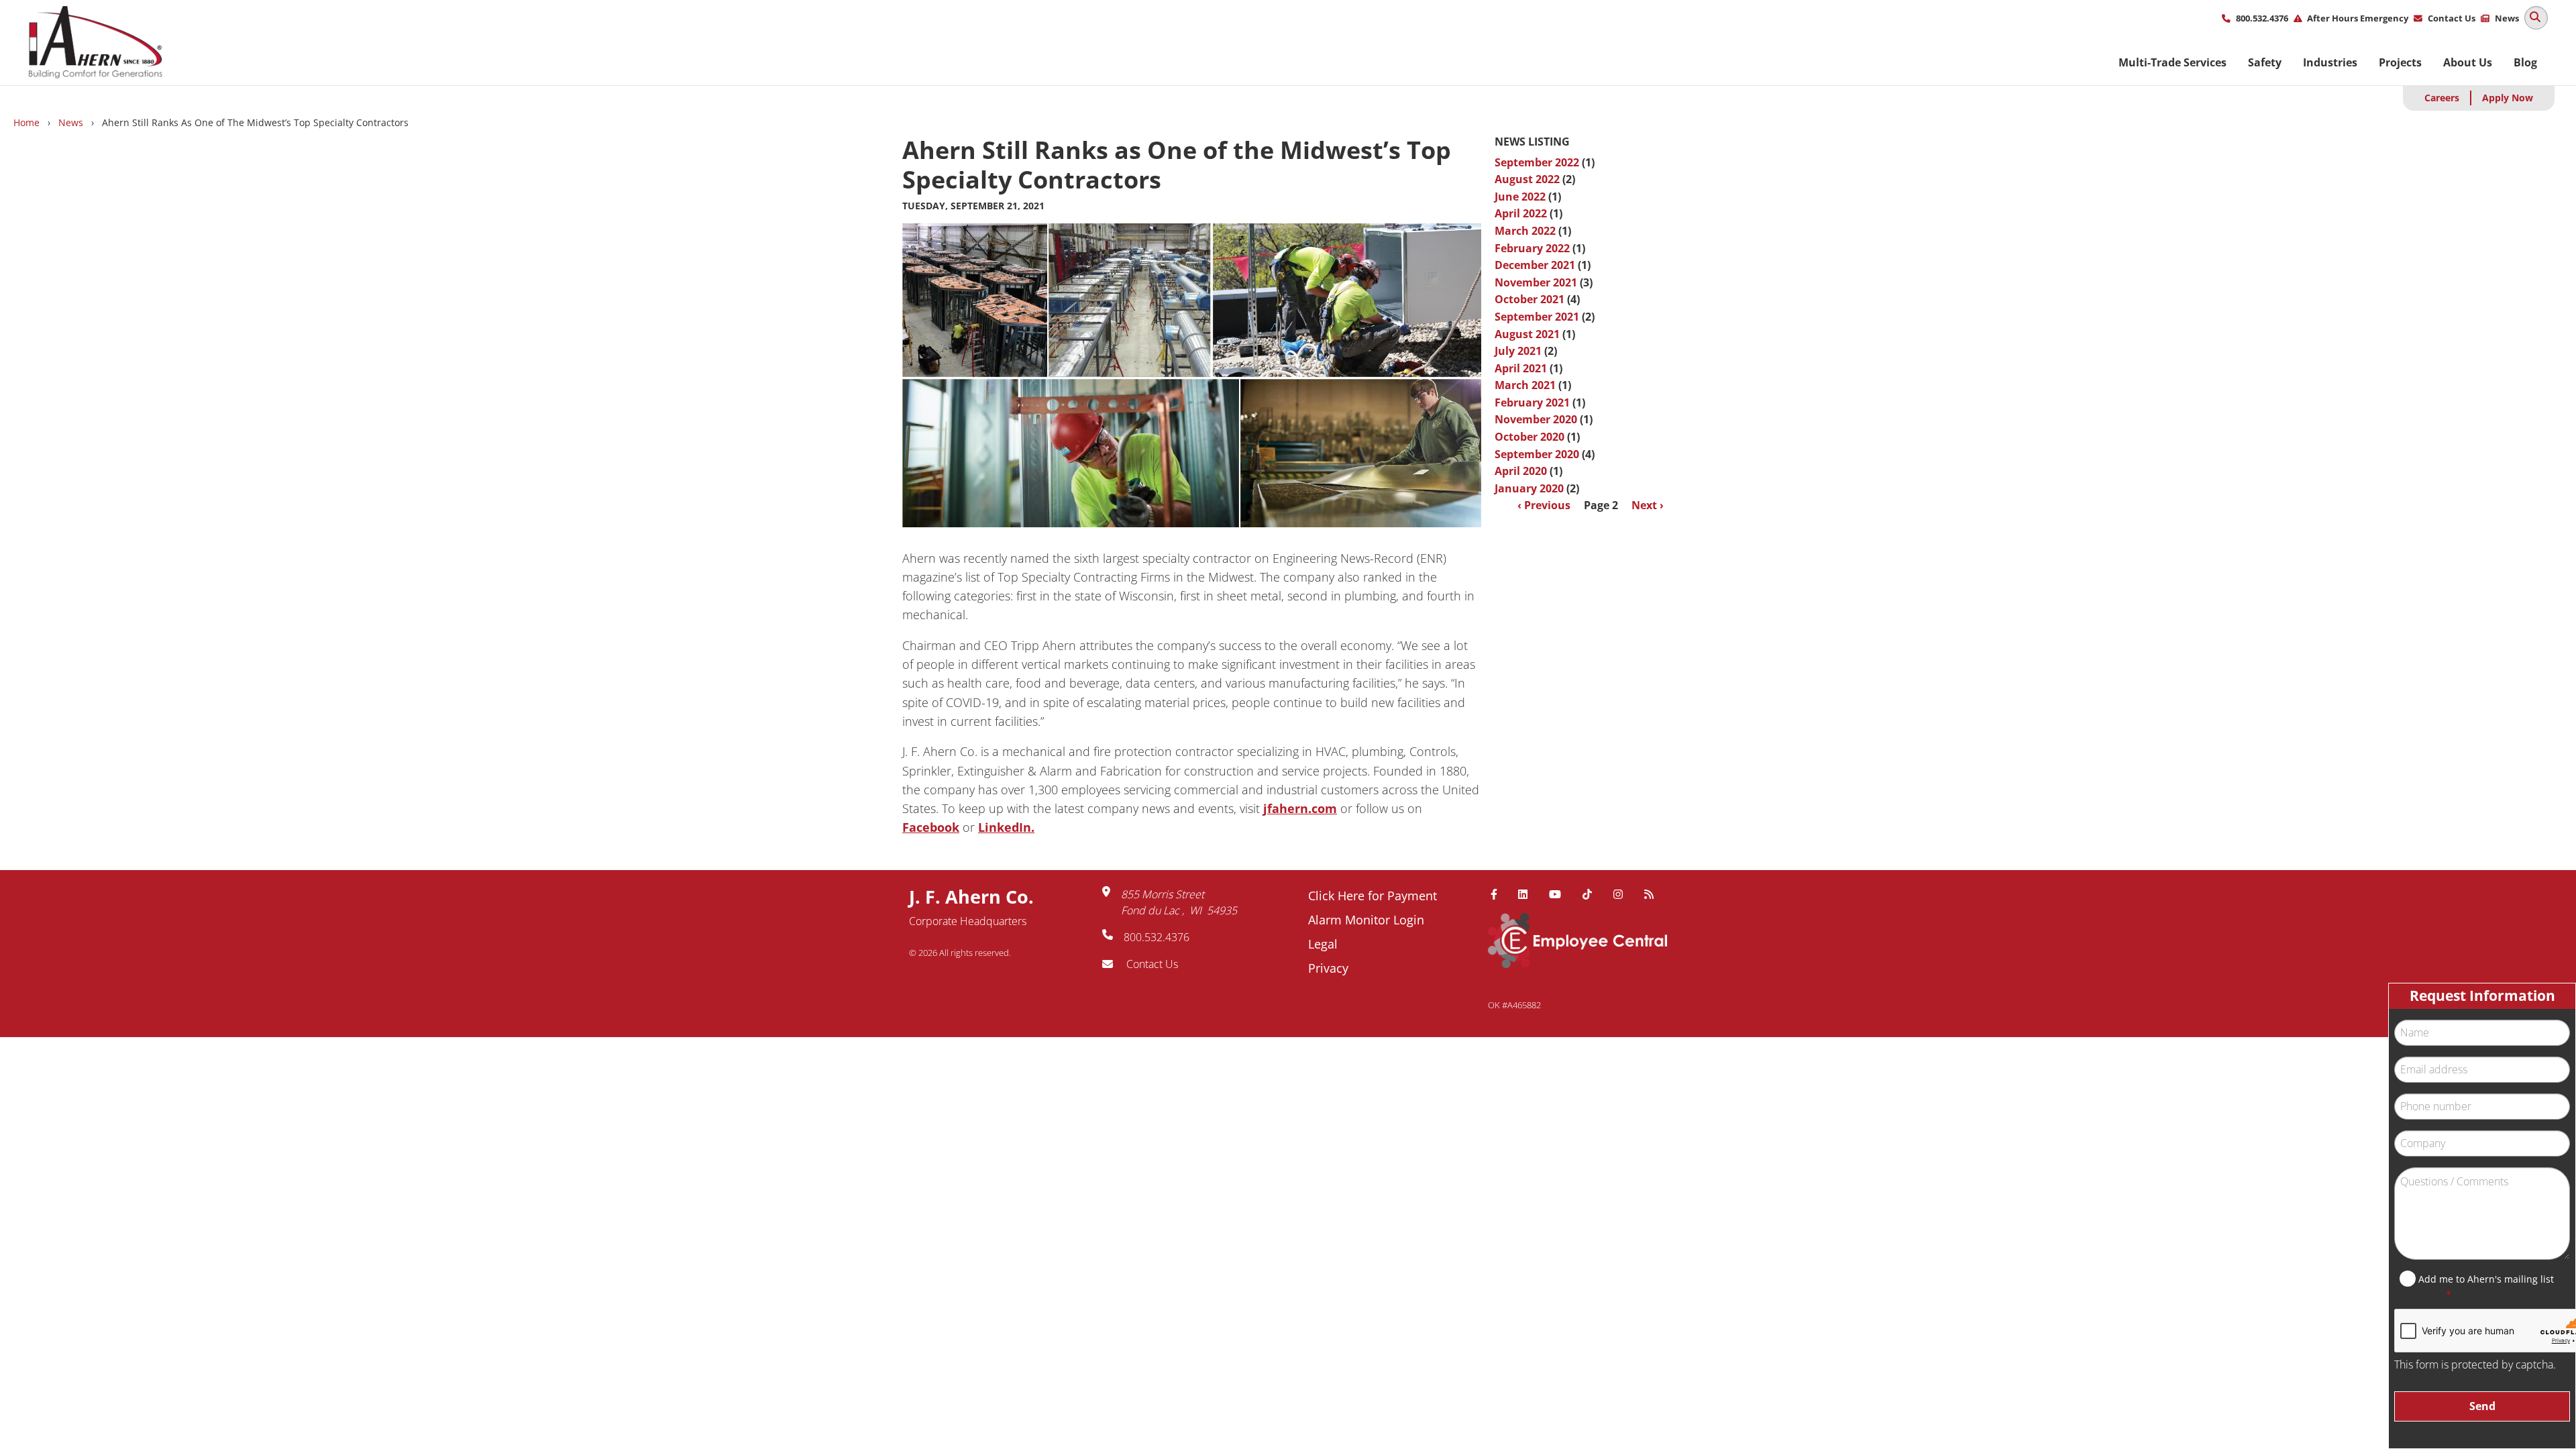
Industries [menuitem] (2330, 62)
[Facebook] (1499, 894)
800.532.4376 (2262, 18)
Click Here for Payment (1373, 896)
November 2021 (1536, 282)
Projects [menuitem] (2400, 62)
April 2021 (1521, 368)
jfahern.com (1300, 808)
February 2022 (1532, 248)
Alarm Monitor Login (1366, 920)
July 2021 (1518, 351)
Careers (2442, 98)
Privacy (1328, 968)
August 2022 (1527, 179)
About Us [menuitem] (2468, 62)
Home (26, 122)
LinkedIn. (1006, 827)
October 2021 (1529, 299)
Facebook (931, 827)
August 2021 (1527, 334)
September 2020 (1537, 454)
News (2507, 18)
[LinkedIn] (1528, 894)
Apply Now (2508, 98)
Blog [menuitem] (2525, 62)
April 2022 (1521, 213)
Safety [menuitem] (2265, 62)
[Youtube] (1560, 894)
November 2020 (1536, 419)
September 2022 (1537, 162)
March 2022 (1525, 231)
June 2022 (1520, 197)
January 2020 (1529, 488)
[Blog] (1654, 894)
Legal (1323, 944)
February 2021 (1532, 402)
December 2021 (1535, 265)
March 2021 (1525, 385)
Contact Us (2452, 18)
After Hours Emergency (2358, 18)
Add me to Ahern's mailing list (2486, 1279)
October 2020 (1529, 437)
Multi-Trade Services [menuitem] (2172, 62)
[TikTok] (1593, 894)
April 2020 (1521, 471)
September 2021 (1537, 317)
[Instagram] (1623, 894)
